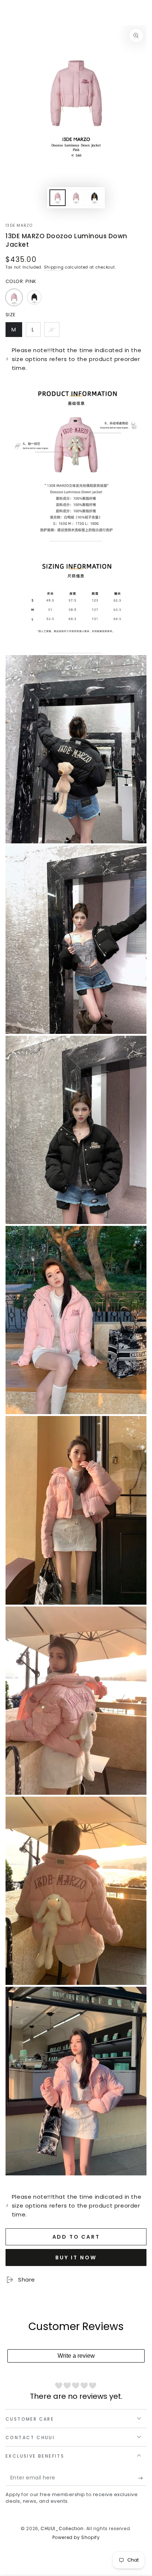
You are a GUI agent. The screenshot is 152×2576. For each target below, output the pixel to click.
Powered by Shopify (76, 2538)
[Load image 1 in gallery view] (58, 198)
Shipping (54, 267)
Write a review (76, 2356)
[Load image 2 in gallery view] (76, 198)
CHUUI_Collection (62, 2528)
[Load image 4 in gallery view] (94, 198)
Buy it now (76, 2258)
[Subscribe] (142, 2478)
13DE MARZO (19, 226)
